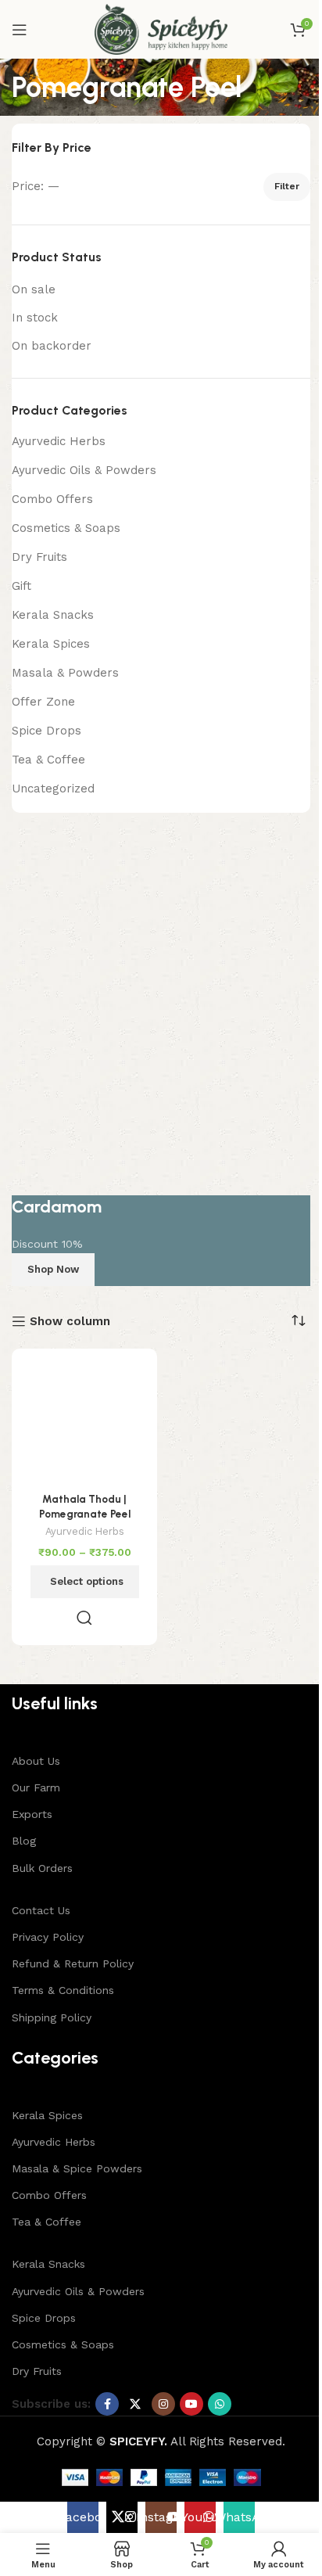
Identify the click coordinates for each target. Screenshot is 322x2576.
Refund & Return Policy (73, 1963)
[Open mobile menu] (20, 30)
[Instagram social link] (163, 2404)
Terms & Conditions (63, 1990)
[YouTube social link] (191, 2404)
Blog (24, 1841)
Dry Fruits (39, 557)
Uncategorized (53, 789)
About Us (36, 1761)
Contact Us (41, 1910)
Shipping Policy (52, 2017)
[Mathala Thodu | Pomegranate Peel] (84, 1421)
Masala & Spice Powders (77, 2168)
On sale (34, 289)
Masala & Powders (65, 673)
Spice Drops (47, 731)
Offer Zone (43, 702)
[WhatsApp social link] (220, 2404)
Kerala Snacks (53, 615)
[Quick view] (84, 1618)
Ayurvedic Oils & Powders (84, 470)
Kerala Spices (51, 644)
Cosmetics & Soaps (66, 528)
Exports (32, 1814)
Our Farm (36, 1787)
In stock (35, 318)
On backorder (52, 346)
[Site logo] (161, 28)
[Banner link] (161, 1057)
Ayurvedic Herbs (59, 441)
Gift (21, 586)
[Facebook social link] (107, 2404)
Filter (287, 186)
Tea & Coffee (48, 760)
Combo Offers (52, 499)
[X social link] (135, 2404)
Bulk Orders (42, 1868)
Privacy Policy (48, 1937)
